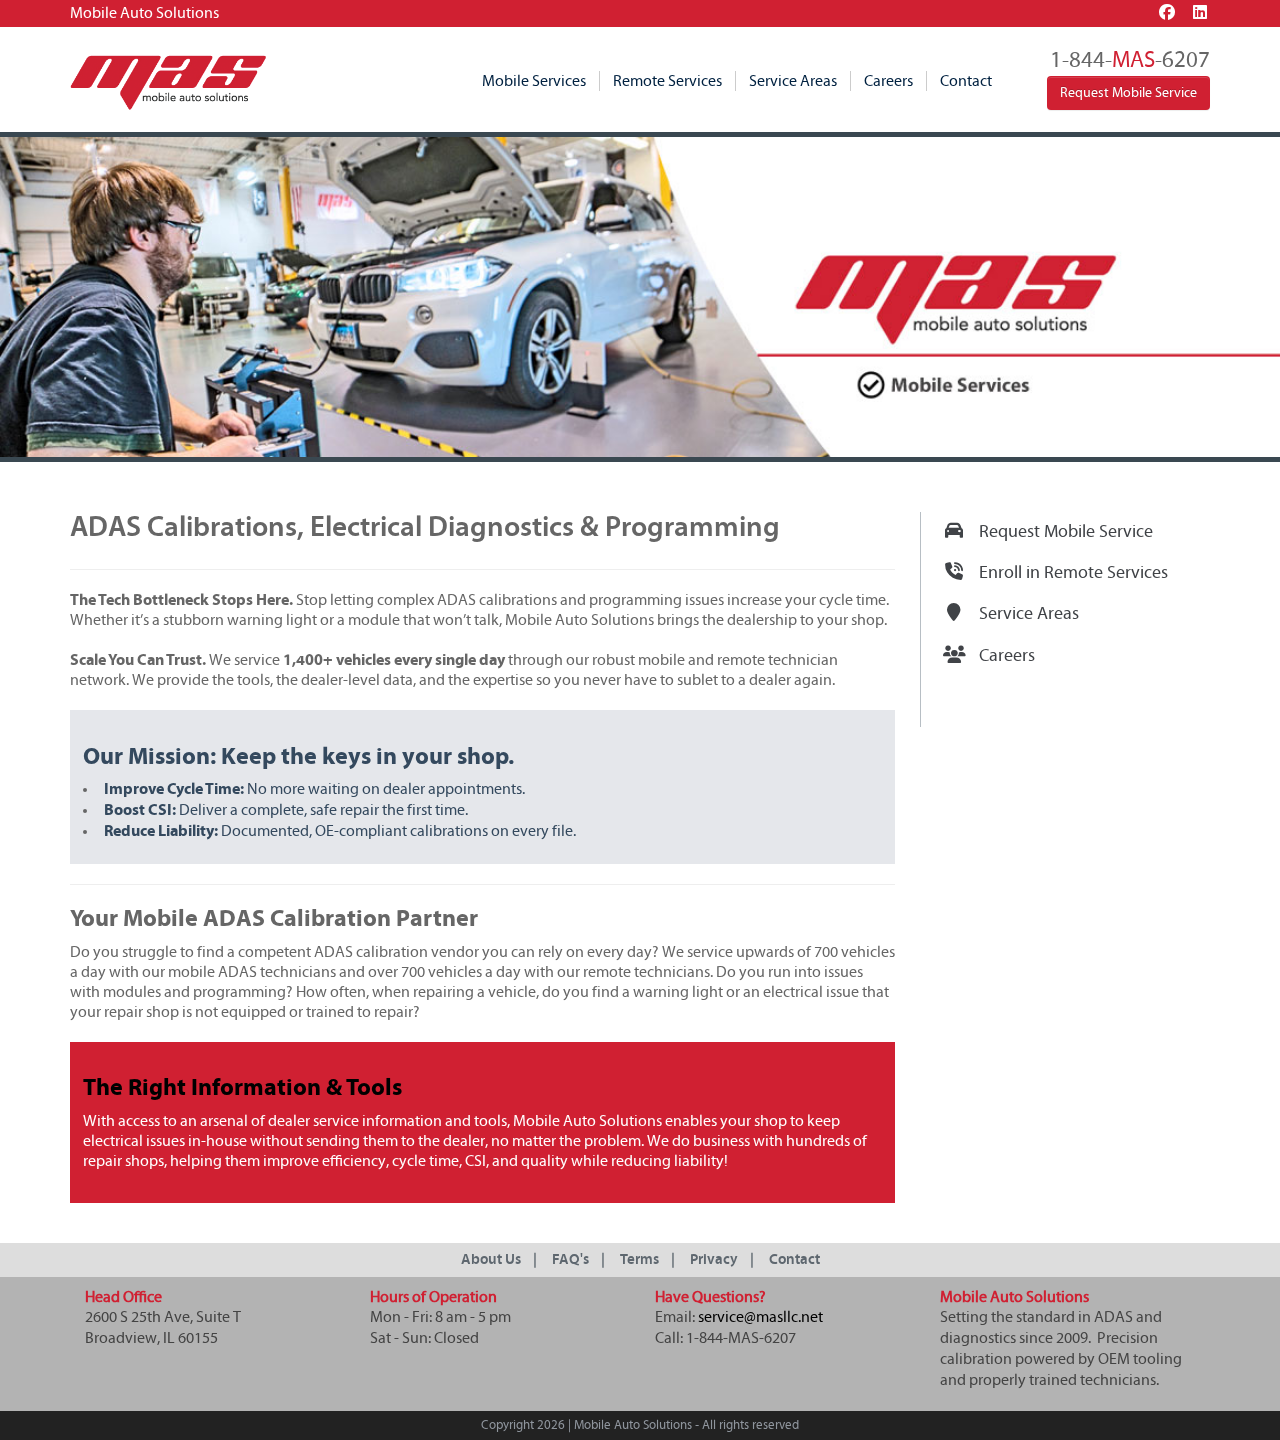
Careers (888, 81)
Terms (639, 1259)
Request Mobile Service (1128, 93)
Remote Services (667, 81)
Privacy (714, 1259)
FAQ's (570, 1259)
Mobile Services (534, 81)
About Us (491, 1259)
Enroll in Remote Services (1073, 573)
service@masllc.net (760, 1317)
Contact (966, 81)
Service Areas (793, 81)
